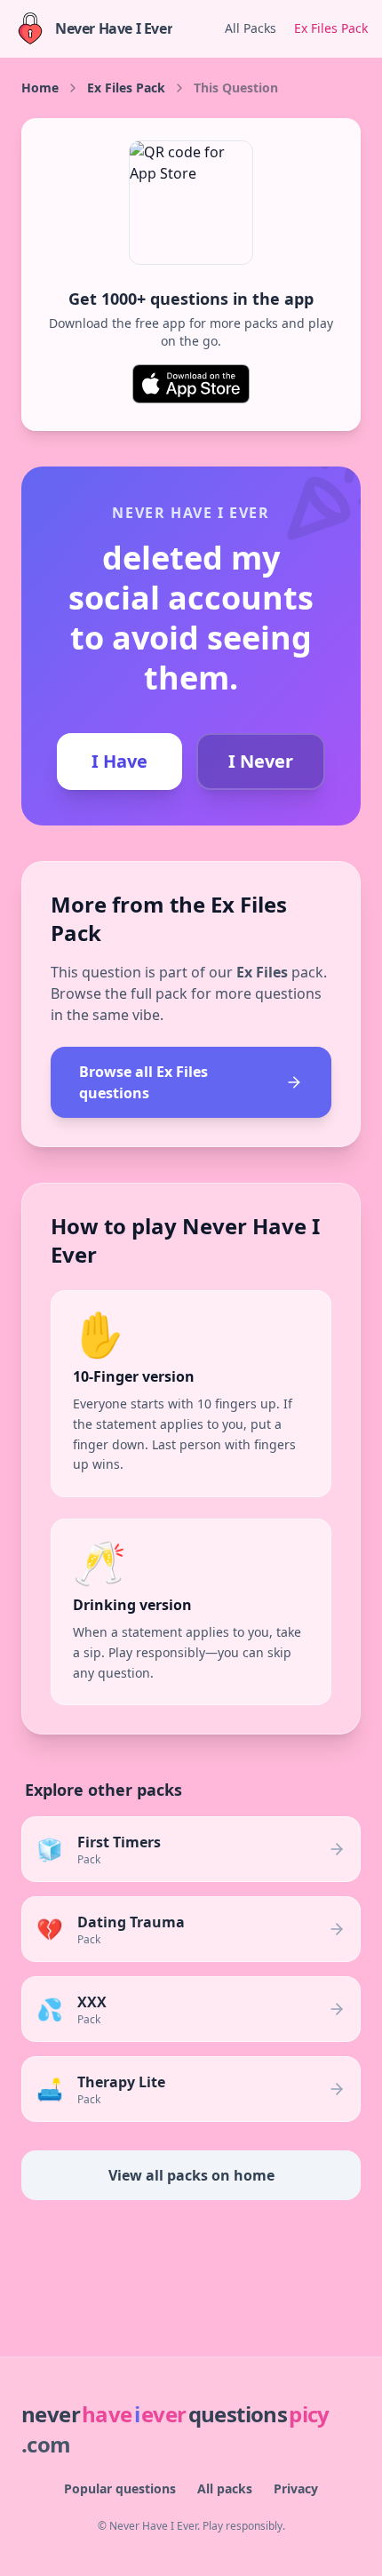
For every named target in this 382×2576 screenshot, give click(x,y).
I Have (119, 761)
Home (40, 88)
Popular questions (120, 2488)
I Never (261, 761)
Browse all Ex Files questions (143, 1082)
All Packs (251, 28)
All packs (225, 2488)
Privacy (296, 2488)
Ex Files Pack (331, 28)
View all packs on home (191, 2175)
